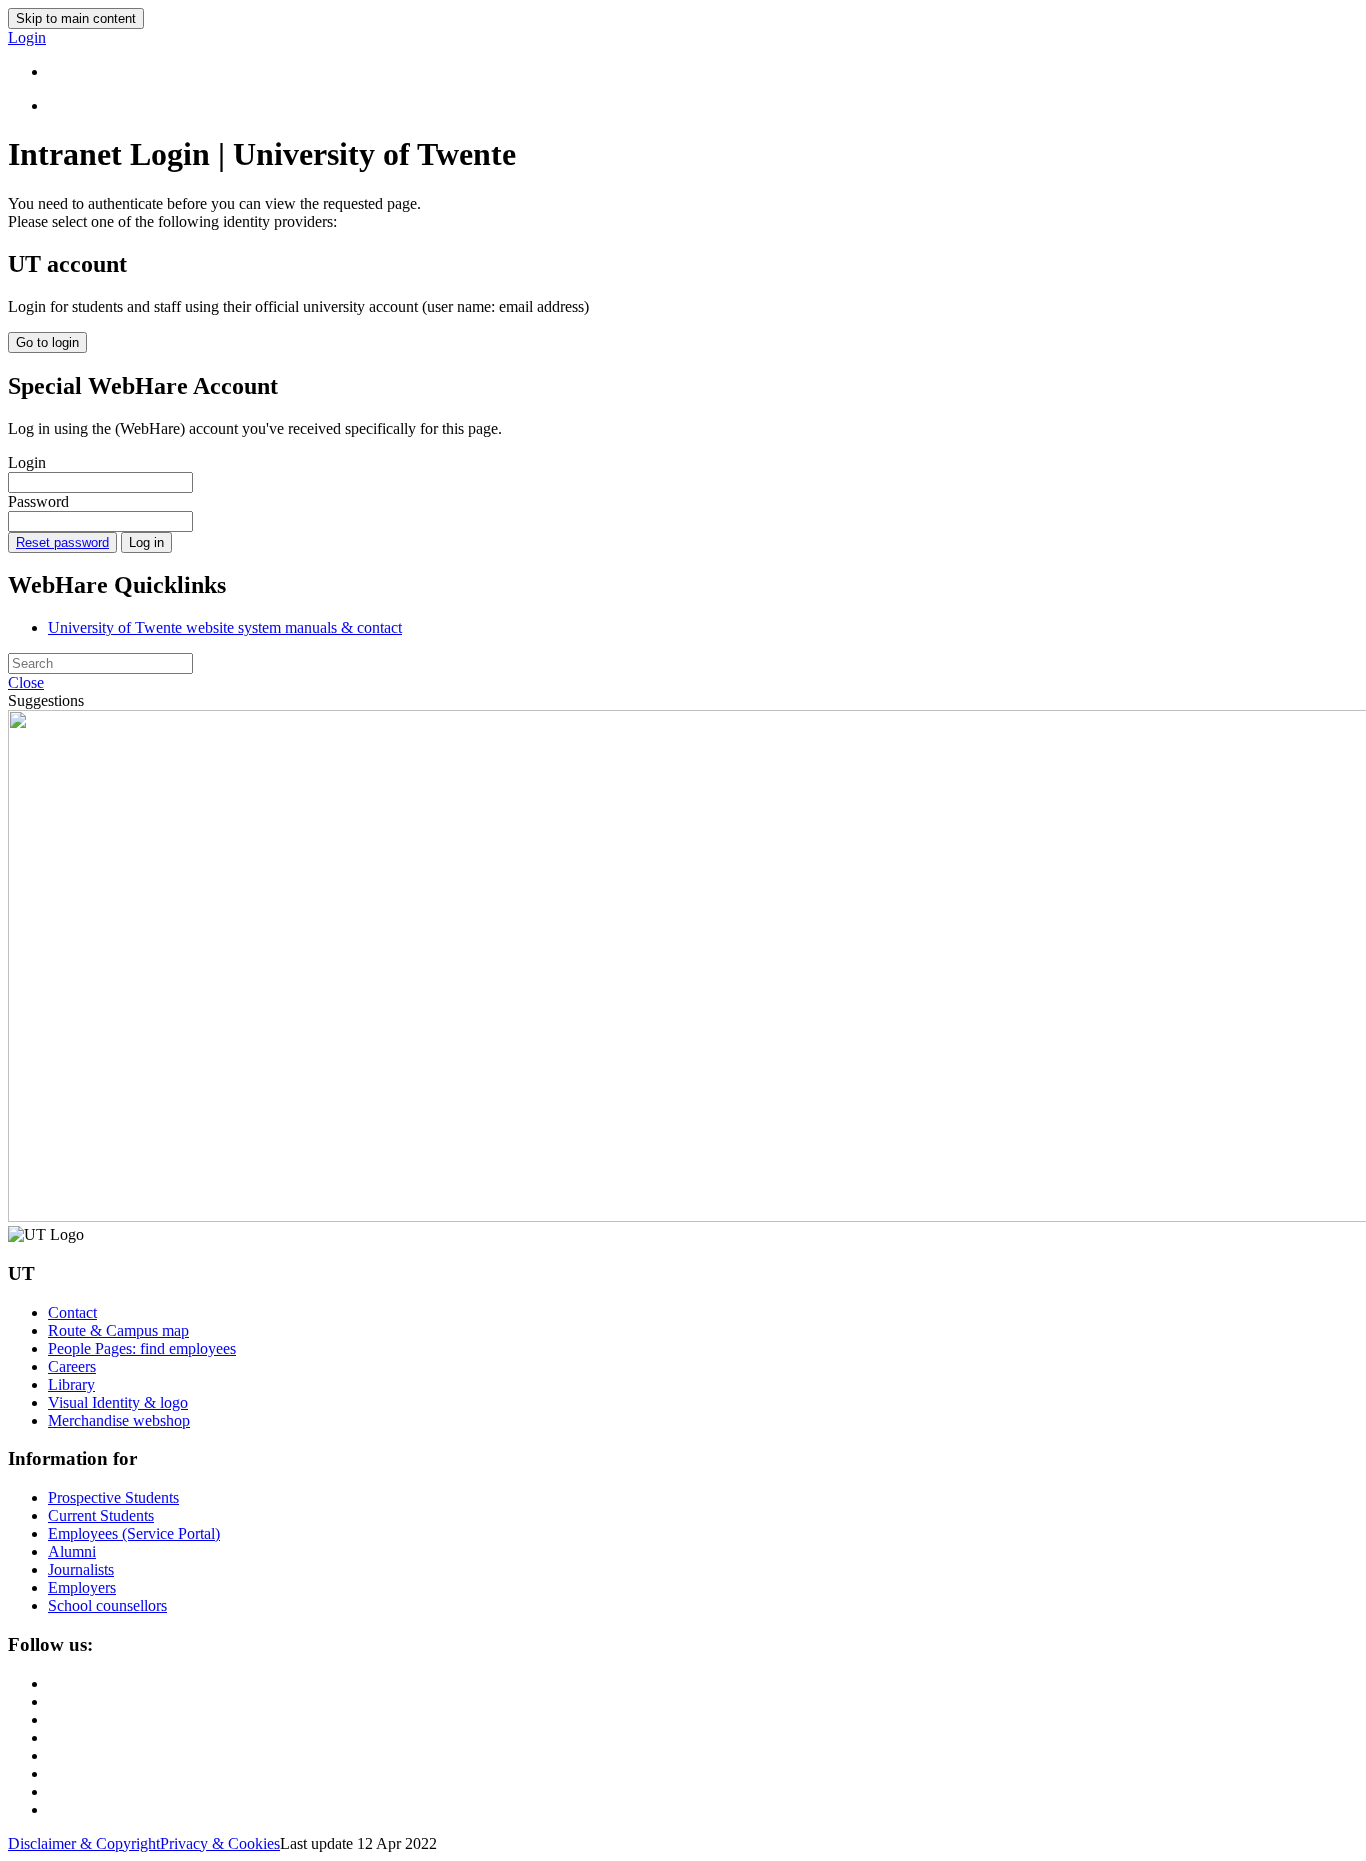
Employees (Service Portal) (134, 1533)
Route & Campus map (118, 1330)
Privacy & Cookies (220, 1843)
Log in (146, 542)
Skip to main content (76, 18)
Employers (82, 1587)
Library (71, 1384)
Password (38, 501)
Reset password (62, 542)
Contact (72, 1312)
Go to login (47, 342)
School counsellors (107, 1605)
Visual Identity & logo (118, 1402)
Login (27, 462)
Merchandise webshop (119, 1420)
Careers (72, 1366)
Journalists (81, 1569)
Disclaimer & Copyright (84, 1843)
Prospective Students (113, 1497)
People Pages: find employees (142, 1348)
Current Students (101, 1515)
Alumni (72, 1551)
